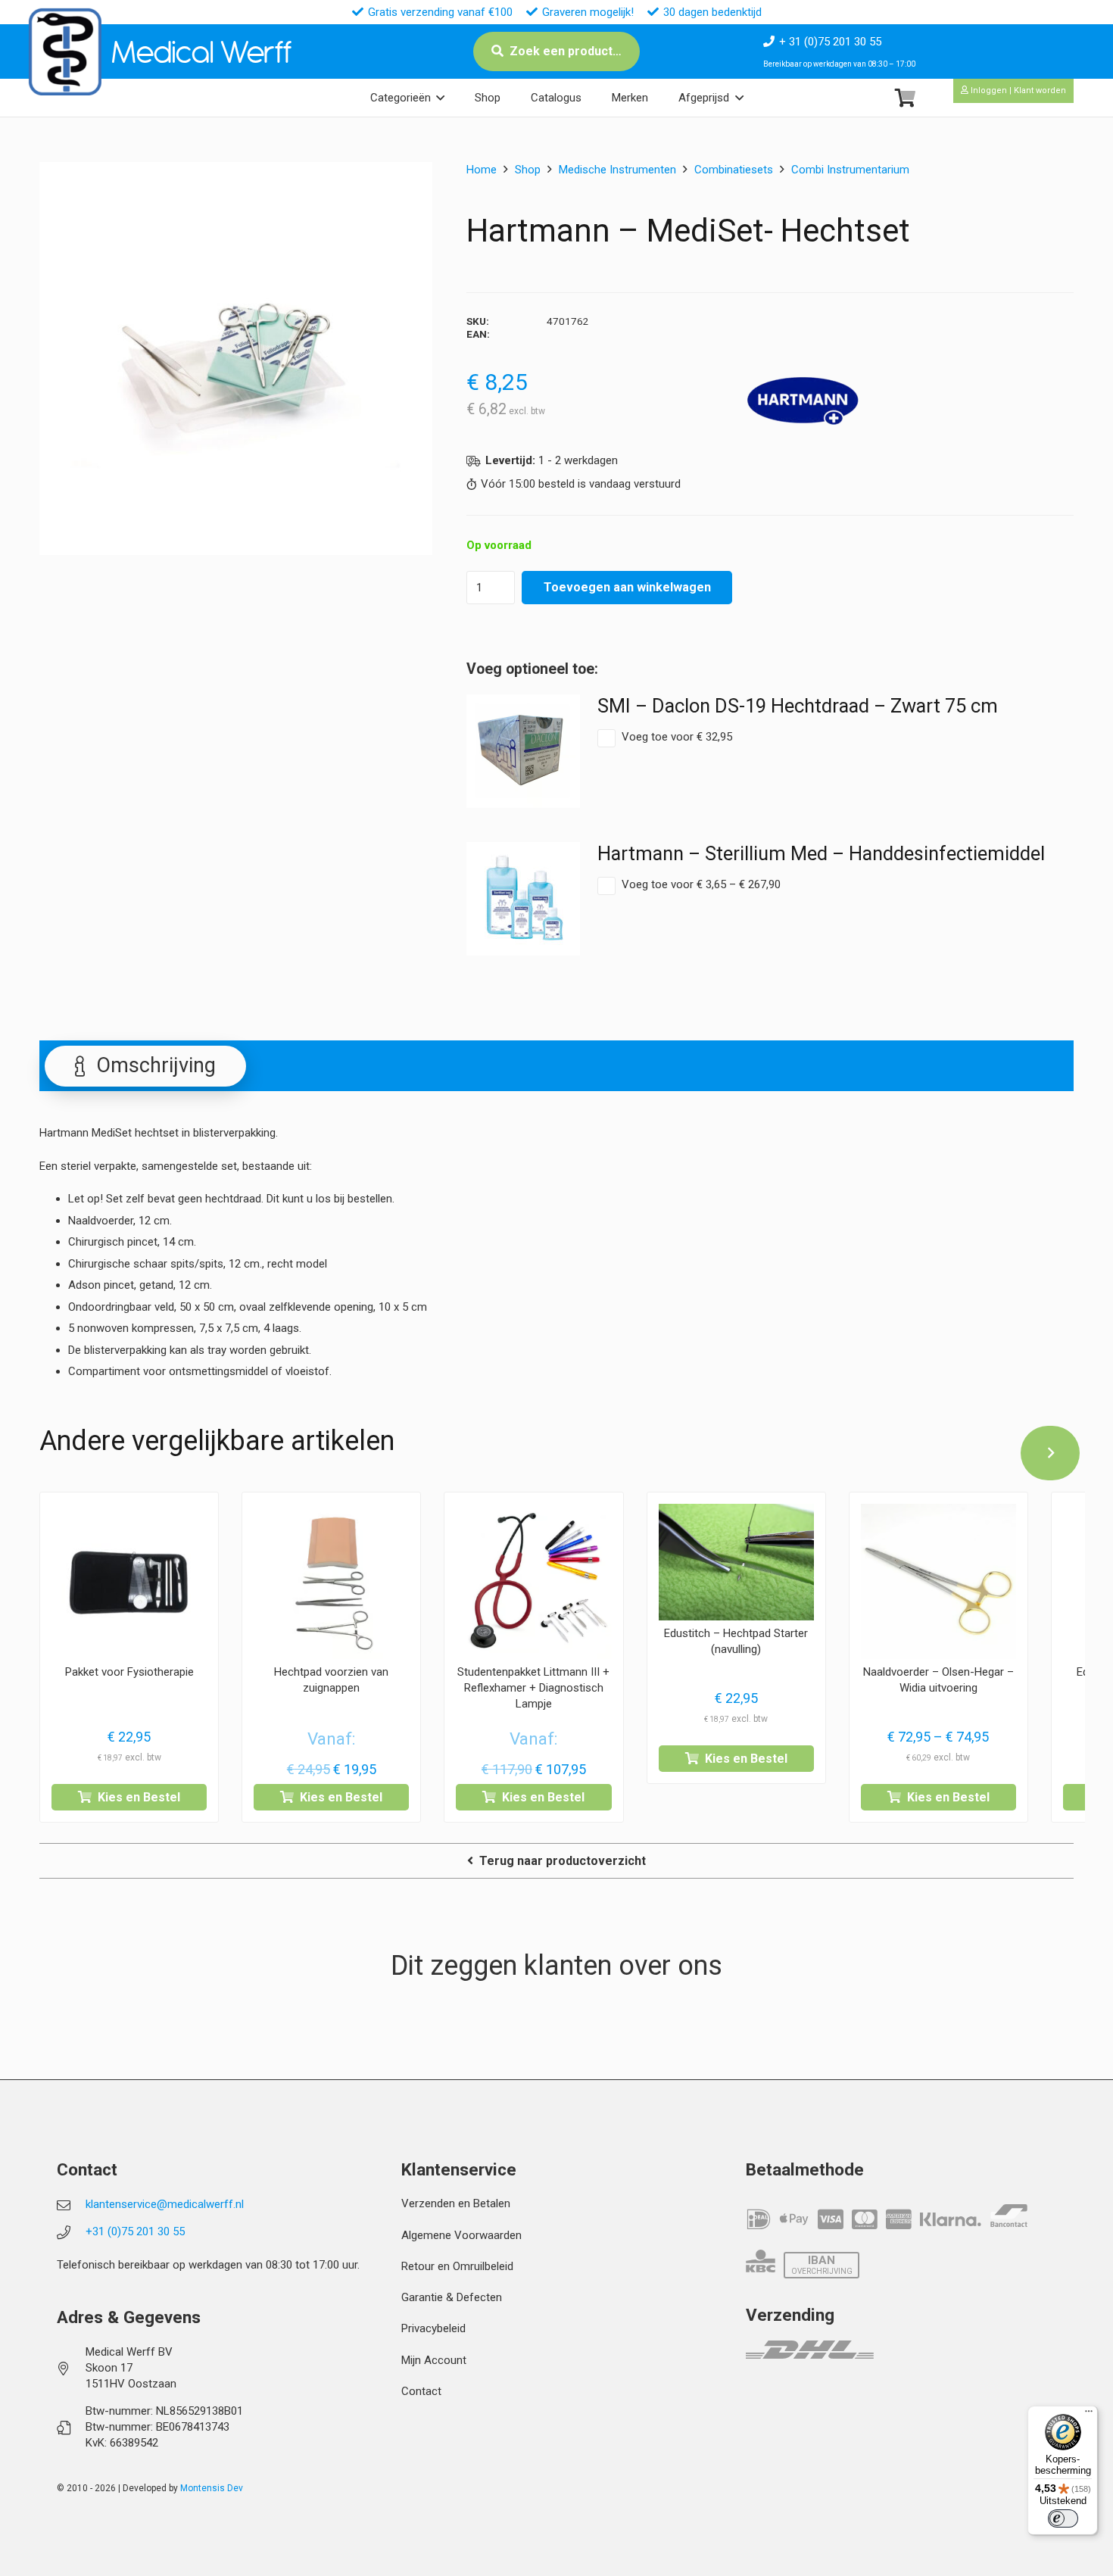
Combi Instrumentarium (850, 170)
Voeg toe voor (677, 737)
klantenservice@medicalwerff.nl (165, 2204)
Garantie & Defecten (452, 2297)
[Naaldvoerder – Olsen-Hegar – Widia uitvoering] (938, 1581)
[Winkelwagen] (905, 98)
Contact (421, 2391)
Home (482, 170)
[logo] (65, 52)
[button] (440, 98)
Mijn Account (434, 2360)
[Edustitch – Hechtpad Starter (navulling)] (736, 1562)
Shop (528, 170)
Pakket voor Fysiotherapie (129, 1672)
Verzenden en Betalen (456, 2203)
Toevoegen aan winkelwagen (627, 587)
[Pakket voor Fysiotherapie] (129, 1581)
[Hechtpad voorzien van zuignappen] (331, 1581)
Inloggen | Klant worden (1017, 90)
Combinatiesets (734, 170)
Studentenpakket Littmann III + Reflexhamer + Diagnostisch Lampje (533, 1688)
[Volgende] (1050, 1453)
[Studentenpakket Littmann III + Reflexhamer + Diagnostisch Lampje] (533, 1581)
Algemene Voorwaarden (461, 2235)
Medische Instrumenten (617, 170)
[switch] (1063, 2518)
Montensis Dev (212, 2488)
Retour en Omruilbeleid (457, 2266)
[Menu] (1089, 2415)
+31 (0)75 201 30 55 (135, 2231)
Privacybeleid (433, 2328)
